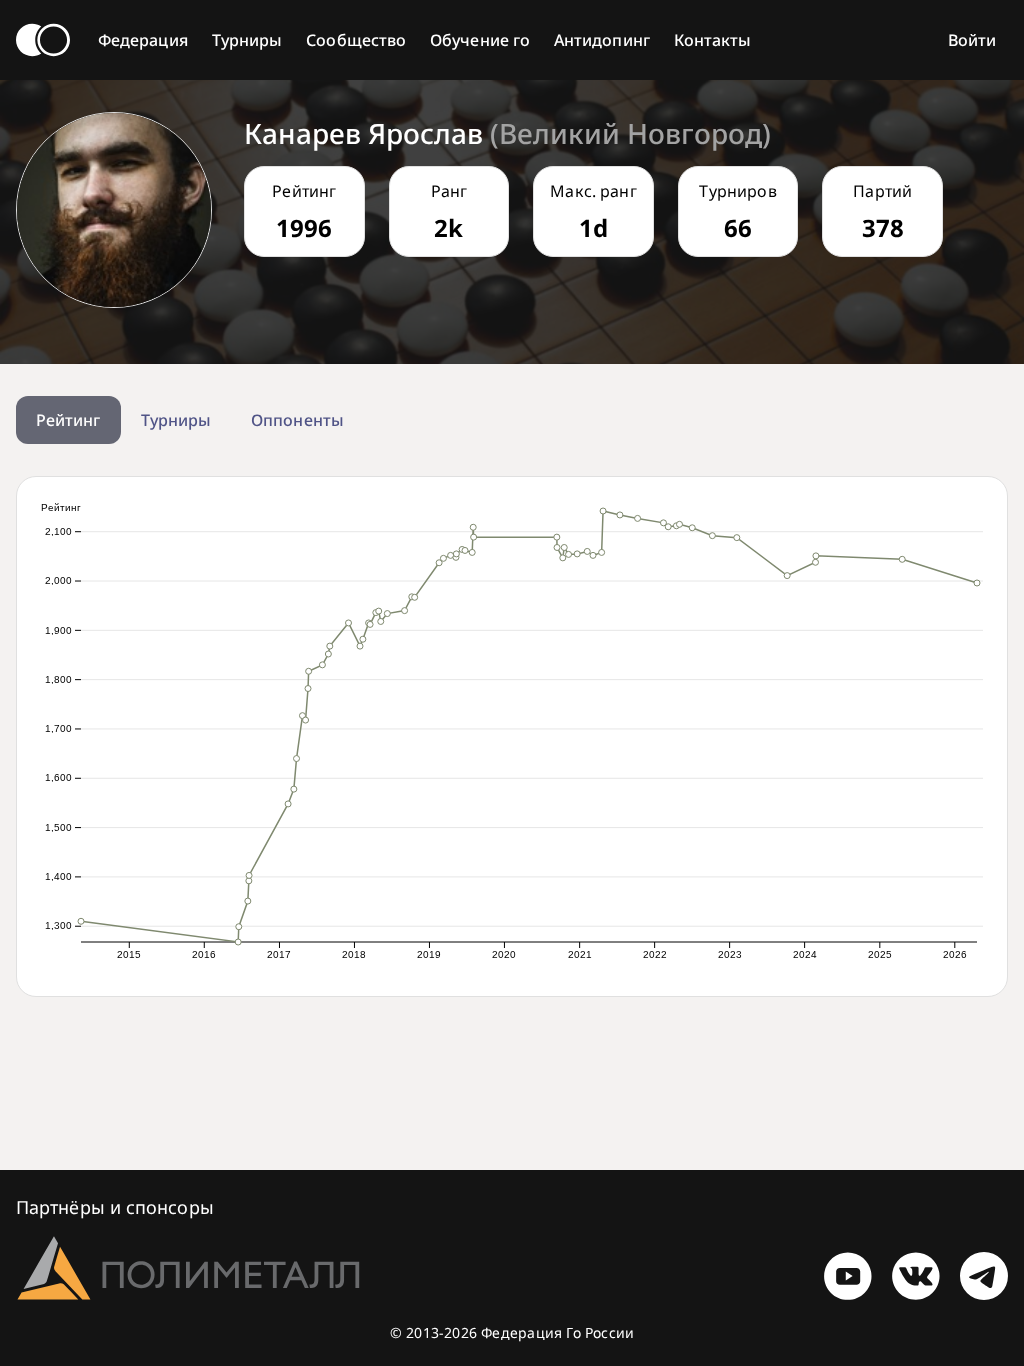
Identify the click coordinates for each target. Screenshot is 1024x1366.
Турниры (247, 40)
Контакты (713, 40)
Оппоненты (297, 420)
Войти (972, 40)
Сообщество (356, 40)
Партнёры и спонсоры (115, 1207)
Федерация (143, 40)
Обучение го (480, 40)
